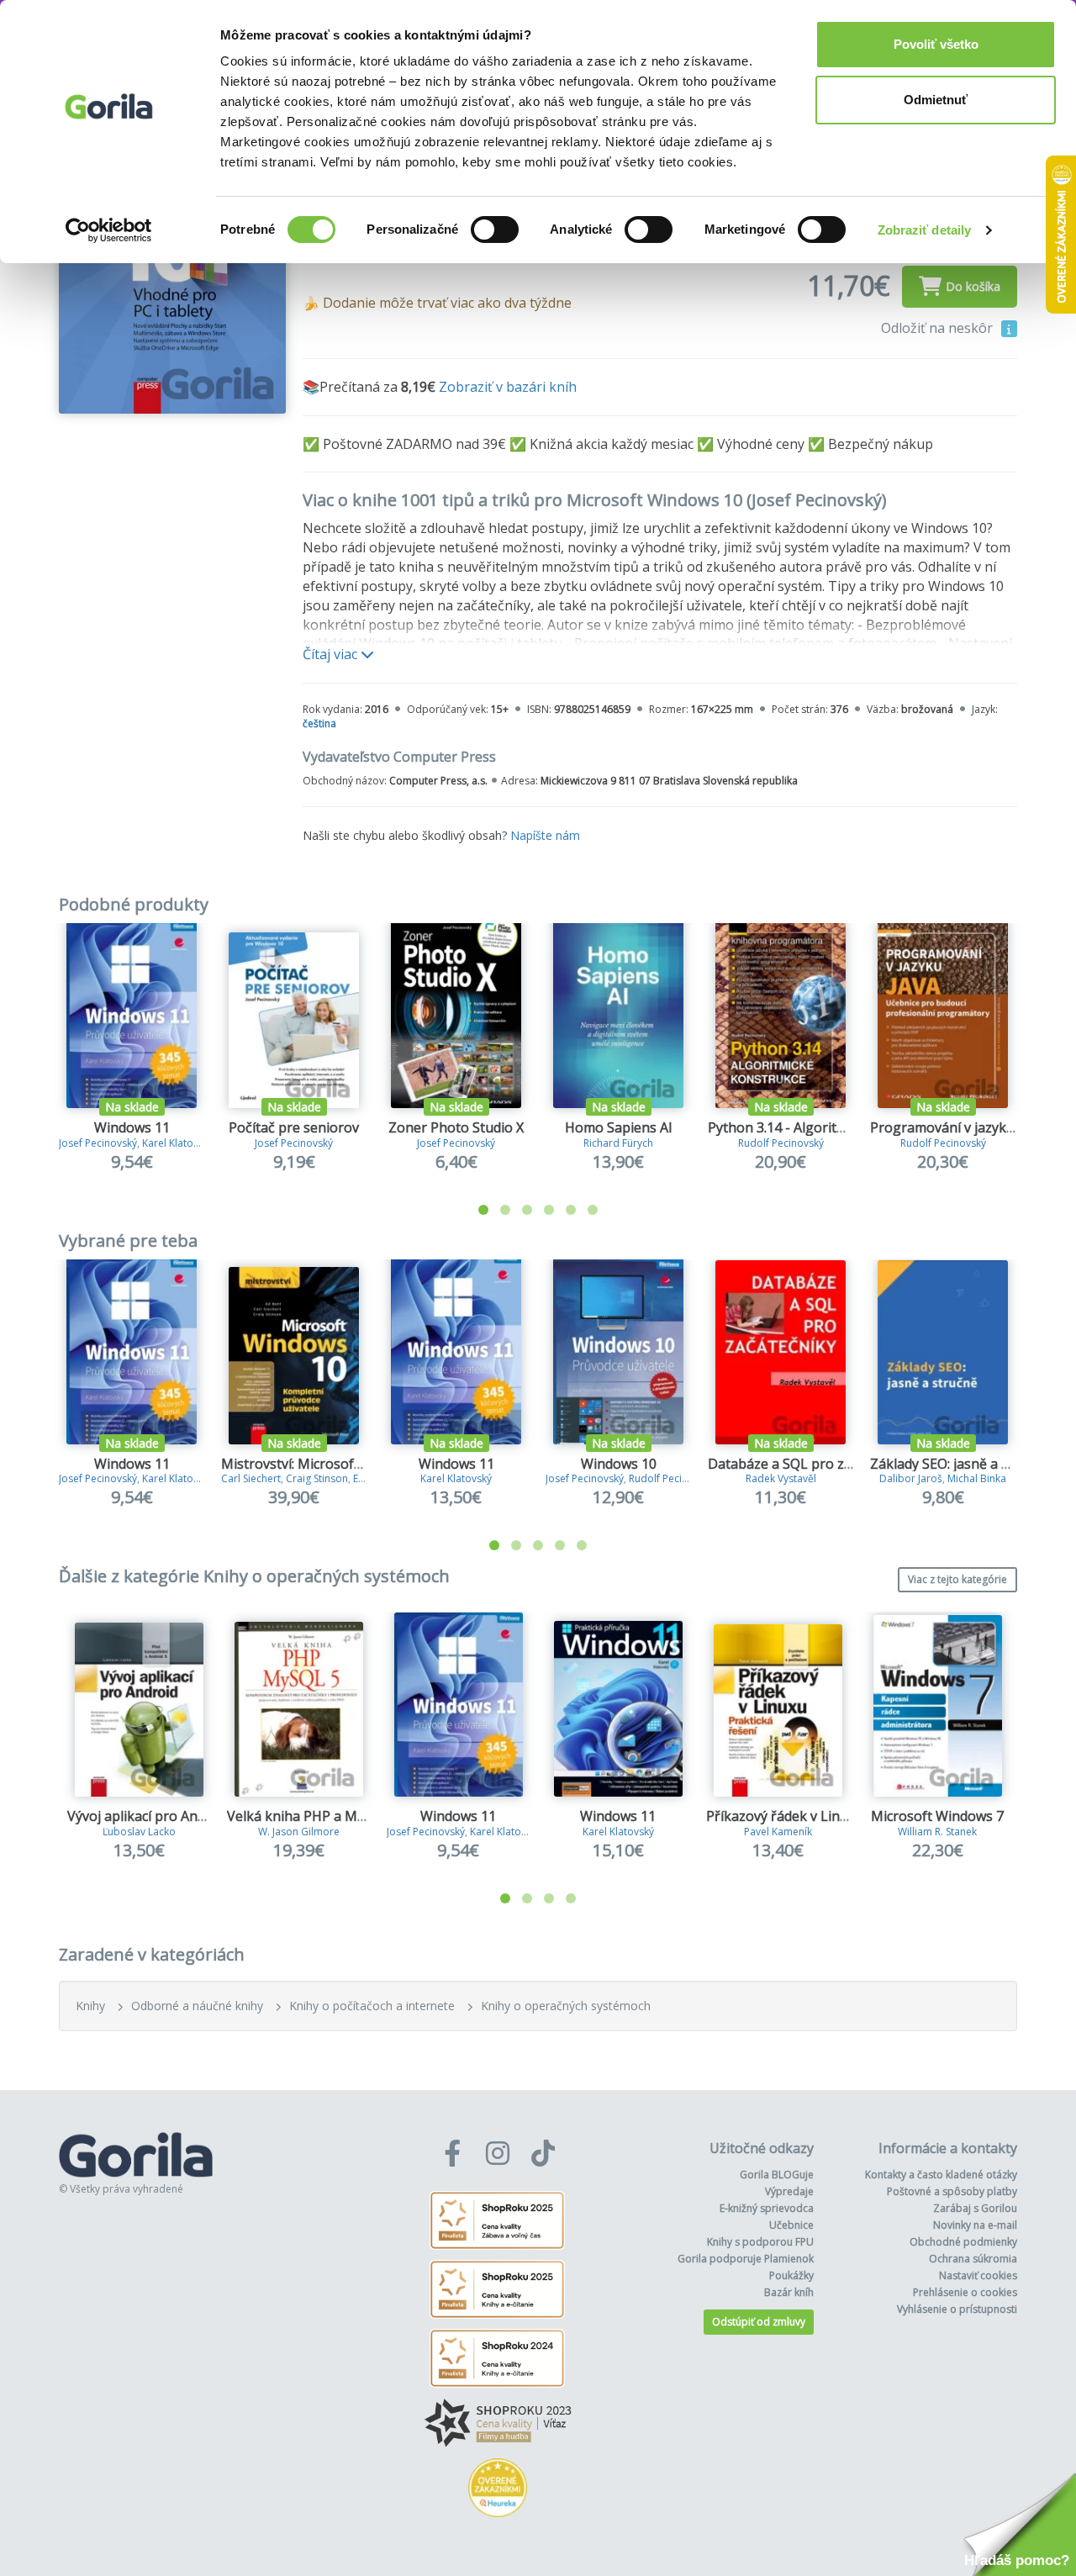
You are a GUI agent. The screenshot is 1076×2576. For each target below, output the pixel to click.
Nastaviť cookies (978, 2275)
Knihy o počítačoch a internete (372, 2006)
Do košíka (973, 286)
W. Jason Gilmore (299, 1832)
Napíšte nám (545, 835)
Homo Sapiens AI (619, 1127)
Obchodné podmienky (963, 2242)
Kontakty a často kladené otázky (941, 2175)
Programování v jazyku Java (957, 1127)
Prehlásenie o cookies (965, 2292)
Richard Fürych (618, 1143)
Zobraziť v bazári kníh (508, 387)
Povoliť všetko (936, 44)
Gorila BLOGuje (777, 2175)
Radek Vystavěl (781, 1478)
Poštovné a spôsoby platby (952, 2191)
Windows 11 (132, 1127)
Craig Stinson (317, 1478)
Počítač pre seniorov (294, 1127)
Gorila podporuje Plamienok (746, 2259)
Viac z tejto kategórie (957, 1579)
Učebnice (791, 2225)
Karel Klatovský (178, 1143)
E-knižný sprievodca (767, 2208)
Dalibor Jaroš (911, 1478)
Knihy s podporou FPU (760, 2242)
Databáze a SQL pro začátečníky (810, 1464)
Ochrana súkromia (973, 2259)
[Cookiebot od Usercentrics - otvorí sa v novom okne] (109, 230)
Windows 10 (619, 1464)
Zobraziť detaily (925, 230)
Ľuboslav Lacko (139, 1832)
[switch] (495, 230)
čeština (319, 723)
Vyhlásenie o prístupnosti (957, 2309)
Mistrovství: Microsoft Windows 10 (330, 1464)
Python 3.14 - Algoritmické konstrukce (828, 1127)
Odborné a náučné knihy (197, 2006)
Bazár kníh (789, 2292)
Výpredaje (789, 2191)
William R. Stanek (937, 1832)
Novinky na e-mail (975, 2225)
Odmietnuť (936, 100)
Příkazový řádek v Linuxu (785, 1816)
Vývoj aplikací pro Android (149, 1816)
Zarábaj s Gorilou (975, 2208)
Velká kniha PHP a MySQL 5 (314, 1816)
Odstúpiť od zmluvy (759, 2322)
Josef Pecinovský (98, 1143)
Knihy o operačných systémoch (566, 2006)
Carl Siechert (251, 1478)
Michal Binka (977, 1478)
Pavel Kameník (778, 1832)
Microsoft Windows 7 (937, 1816)
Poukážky (791, 2275)
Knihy (90, 2006)
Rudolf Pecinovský (781, 1143)
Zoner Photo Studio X (456, 1127)
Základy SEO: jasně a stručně (960, 1464)
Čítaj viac (332, 654)
